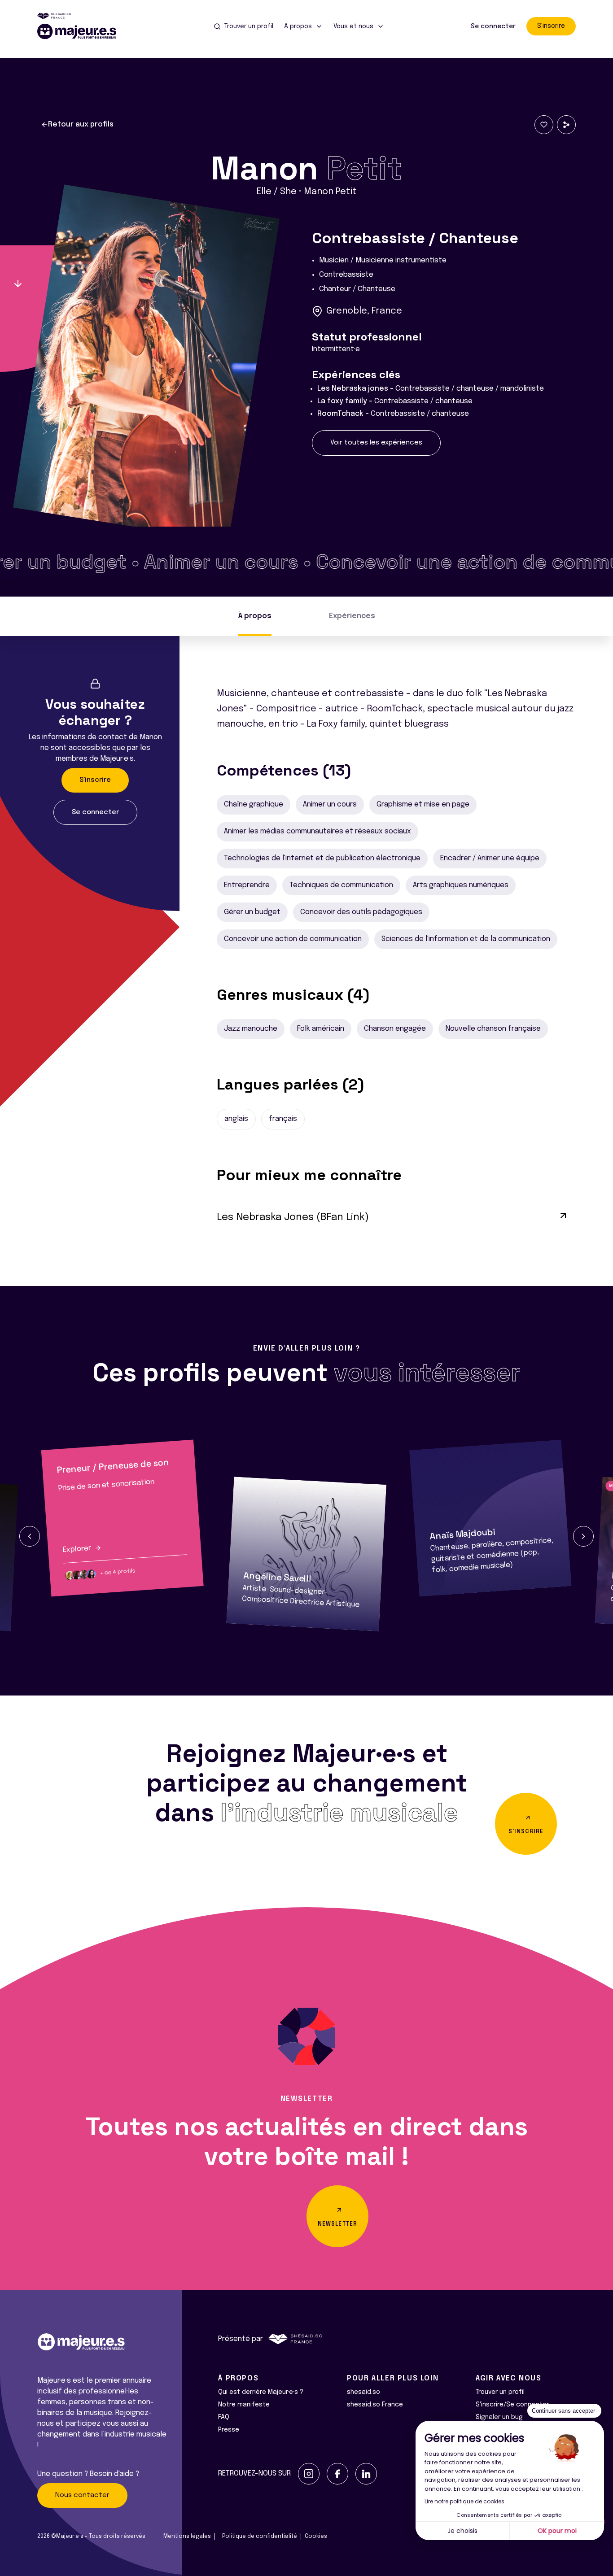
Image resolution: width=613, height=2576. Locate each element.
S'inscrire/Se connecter (512, 2405)
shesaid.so (363, 2392)
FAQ (224, 2417)
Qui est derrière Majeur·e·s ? (261, 2392)
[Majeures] (82, 31)
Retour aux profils (81, 124)
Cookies (316, 2537)
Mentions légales (187, 2537)
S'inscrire (551, 26)
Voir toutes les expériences (376, 443)
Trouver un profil (500, 2392)
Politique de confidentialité (260, 2537)
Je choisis (462, 2531)
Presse (229, 2430)
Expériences (352, 616)
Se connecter (493, 26)
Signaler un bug (499, 2417)
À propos (255, 616)
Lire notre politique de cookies (464, 2501)
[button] (30, 1536)
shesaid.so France (375, 2405)
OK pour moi (557, 2531)
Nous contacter (82, 2495)
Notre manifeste (244, 2405)
